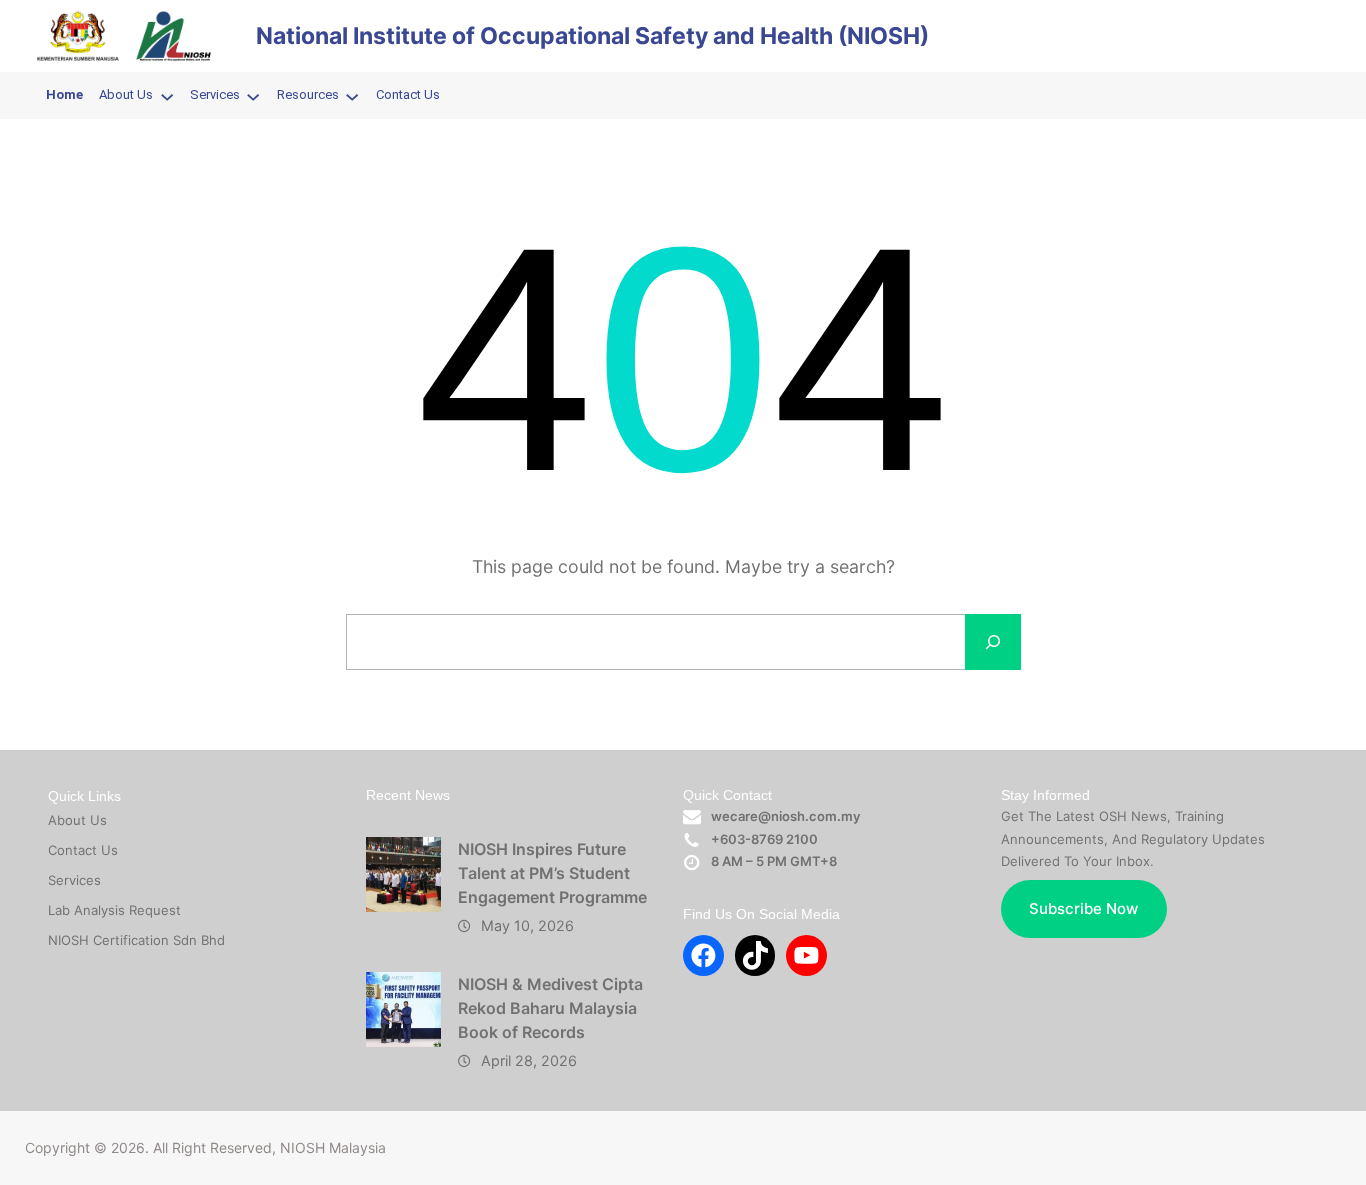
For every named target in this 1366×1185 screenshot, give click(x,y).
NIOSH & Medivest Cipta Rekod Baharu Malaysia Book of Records (550, 1008)
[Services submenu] (253, 96)
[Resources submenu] (352, 96)
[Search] (993, 642)
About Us (77, 820)
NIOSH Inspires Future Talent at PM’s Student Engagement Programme (552, 873)
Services (74, 880)
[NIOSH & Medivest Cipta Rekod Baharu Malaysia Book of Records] (403, 1009)
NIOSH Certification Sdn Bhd (136, 940)
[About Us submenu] (167, 96)
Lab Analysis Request (114, 910)
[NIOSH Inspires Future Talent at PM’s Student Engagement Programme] (403, 874)
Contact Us (83, 850)
